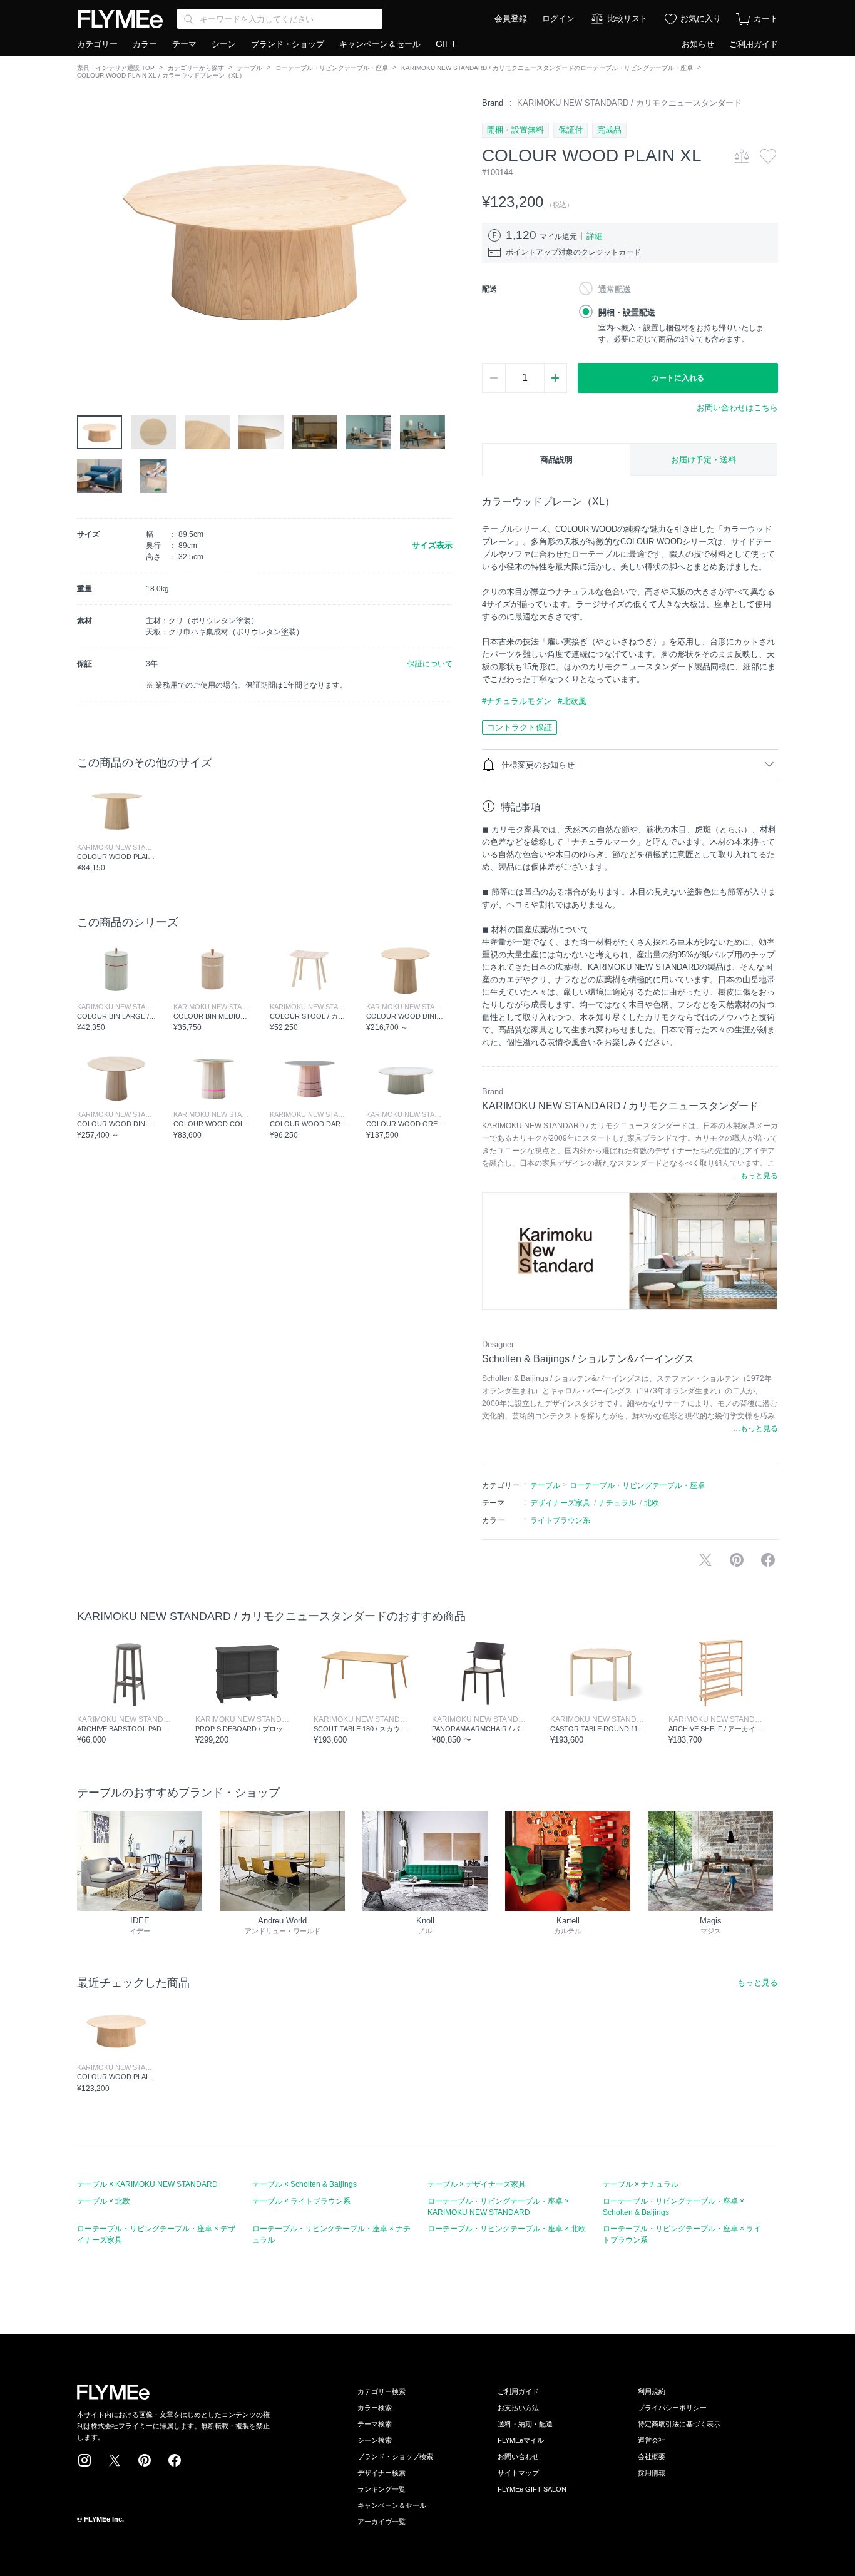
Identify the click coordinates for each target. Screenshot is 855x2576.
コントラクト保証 (520, 727)
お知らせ (698, 44)
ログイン (558, 18)
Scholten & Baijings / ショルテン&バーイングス (588, 1359)
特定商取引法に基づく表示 (679, 2424)
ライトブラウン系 (560, 1520)
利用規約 (652, 2391)
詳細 (595, 236)
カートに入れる (678, 378)
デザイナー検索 (381, 2473)
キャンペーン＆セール (380, 44)
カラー (145, 44)
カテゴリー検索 (381, 2391)
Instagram (84, 2460)
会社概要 (652, 2456)
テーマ (184, 44)
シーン (224, 44)
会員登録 (511, 18)
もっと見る (758, 1983)
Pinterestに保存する (737, 1560)
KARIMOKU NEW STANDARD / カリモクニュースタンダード (629, 103)
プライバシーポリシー (672, 2408)
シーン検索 (375, 2440)
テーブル (250, 68)
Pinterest (145, 2460)
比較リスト (627, 18)
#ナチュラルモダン (517, 701)
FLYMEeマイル (521, 2440)
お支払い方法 (518, 2408)
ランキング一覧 (381, 2489)
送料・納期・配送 (525, 2424)
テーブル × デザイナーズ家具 (477, 2184)
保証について (430, 664)
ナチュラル (617, 1503)
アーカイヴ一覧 (381, 2522)
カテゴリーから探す (196, 68)
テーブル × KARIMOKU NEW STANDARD (147, 2184)
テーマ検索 (375, 2424)
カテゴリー (97, 44)
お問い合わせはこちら (737, 408)
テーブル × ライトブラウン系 (301, 2201)
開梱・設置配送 (627, 313)
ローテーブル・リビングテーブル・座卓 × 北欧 (507, 2229)
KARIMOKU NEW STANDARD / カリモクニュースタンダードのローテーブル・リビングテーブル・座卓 (547, 68)
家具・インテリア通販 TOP (116, 68)
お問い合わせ (518, 2456)
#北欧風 (572, 701)
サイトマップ (518, 2473)
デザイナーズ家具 (560, 1503)
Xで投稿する (705, 1560)
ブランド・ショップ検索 (395, 2456)
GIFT (446, 44)
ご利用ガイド (754, 44)
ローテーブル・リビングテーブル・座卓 (332, 68)
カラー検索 (375, 2408)
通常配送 (615, 289)
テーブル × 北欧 (104, 2201)
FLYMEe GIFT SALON (532, 2489)
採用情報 (652, 2473)
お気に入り (701, 18)
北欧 (652, 1503)
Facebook (175, 2460)
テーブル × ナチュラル (641, 2184)
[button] (87, 238)
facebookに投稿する (768, 1560)
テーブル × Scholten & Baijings (305, 2184)
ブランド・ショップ (288, 44)
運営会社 (652, 2440)
